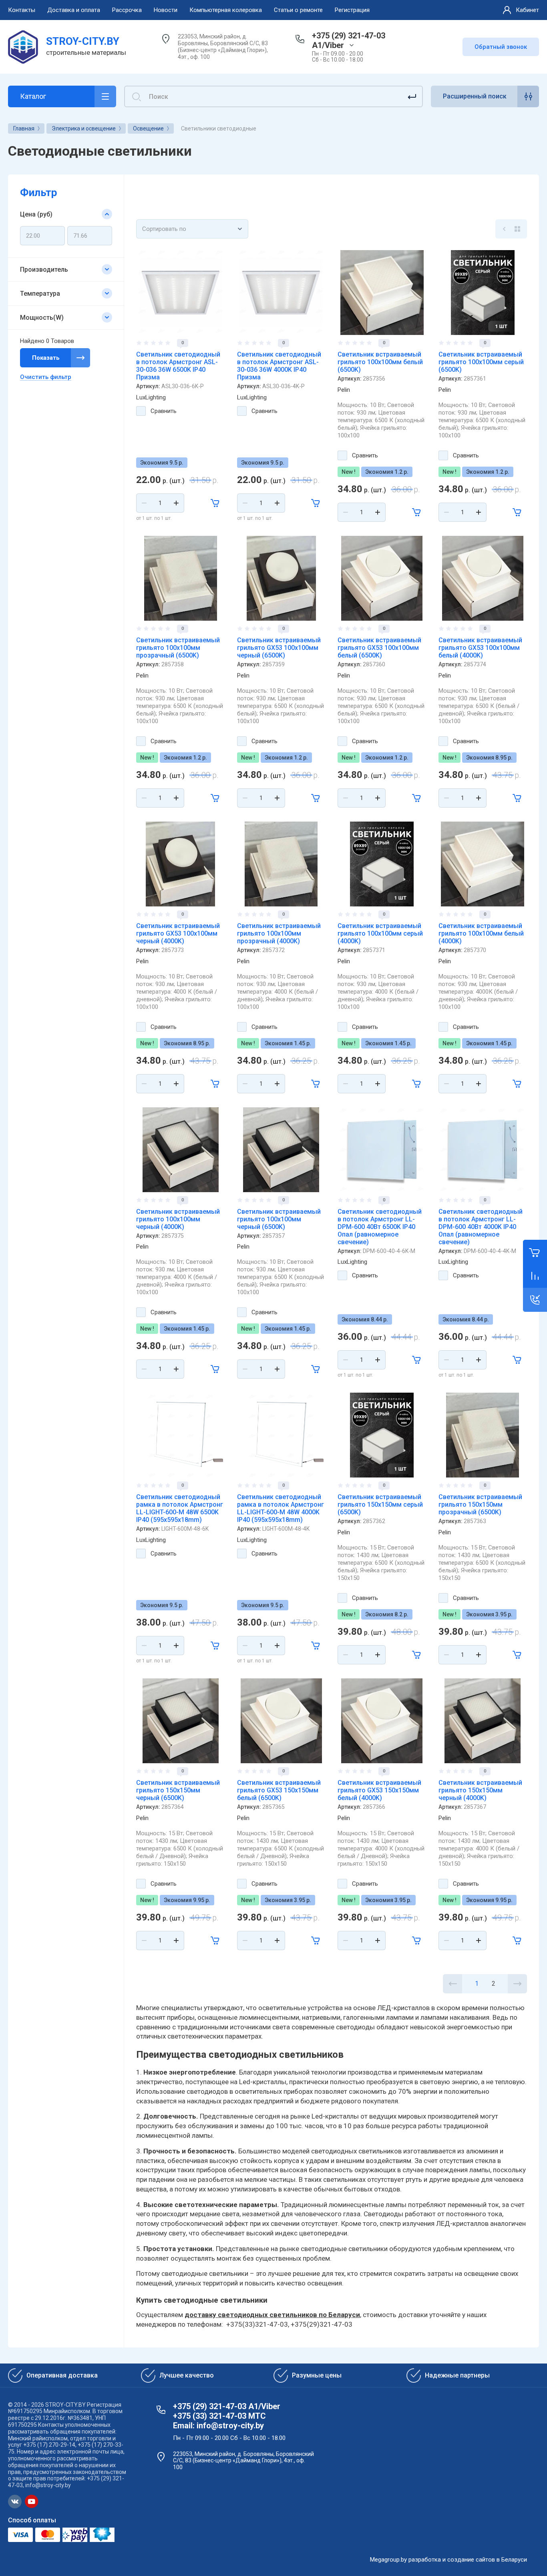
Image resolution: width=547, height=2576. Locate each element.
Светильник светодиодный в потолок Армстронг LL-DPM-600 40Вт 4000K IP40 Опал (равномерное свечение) (481, 1227)
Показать (46, 358)
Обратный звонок (501, 47)
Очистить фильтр (46, 377)
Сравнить (164, 411)
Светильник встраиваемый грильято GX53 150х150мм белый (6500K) (279, 1790)
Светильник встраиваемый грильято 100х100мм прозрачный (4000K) (279, 933)
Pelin (344, 390)
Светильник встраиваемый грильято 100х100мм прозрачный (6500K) (178, 648)
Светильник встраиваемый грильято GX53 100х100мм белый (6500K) (379, 648)
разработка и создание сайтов (452, 2560)
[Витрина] (517, 229)
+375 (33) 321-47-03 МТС (219, 2416)
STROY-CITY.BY (83, 41)
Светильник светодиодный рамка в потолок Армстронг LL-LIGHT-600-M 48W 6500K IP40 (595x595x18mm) (180, 1508)
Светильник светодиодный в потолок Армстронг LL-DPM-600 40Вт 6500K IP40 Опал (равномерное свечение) (380, 1227)
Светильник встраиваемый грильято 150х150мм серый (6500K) (380, 1505)
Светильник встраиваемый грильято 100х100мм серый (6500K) (481, 362)
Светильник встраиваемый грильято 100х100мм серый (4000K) (380, 933)
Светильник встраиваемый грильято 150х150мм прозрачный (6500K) (480, 1505)
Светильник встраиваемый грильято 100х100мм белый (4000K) (481, 933)
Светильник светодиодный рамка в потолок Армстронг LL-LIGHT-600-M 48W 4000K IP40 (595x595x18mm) (281, 1508)
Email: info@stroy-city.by (218, 2426)
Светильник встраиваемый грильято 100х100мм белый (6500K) (380, 362)
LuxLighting (151, 397)
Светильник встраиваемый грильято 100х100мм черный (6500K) (279, 1219)
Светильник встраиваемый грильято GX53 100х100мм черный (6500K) (279, 648)
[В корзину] (215, 503)
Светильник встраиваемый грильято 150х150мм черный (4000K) (480, 1790)
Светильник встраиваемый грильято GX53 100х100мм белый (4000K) (480, 648)
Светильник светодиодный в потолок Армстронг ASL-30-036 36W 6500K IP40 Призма (178, 366)
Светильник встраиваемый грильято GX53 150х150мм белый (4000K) (379, 1790)
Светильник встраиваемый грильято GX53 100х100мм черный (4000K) (178, 933)
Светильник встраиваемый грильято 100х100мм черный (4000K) (178, 1219)
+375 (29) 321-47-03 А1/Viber (349, 40)
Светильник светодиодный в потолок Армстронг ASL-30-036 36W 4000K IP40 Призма (279, 366)
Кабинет (527, 10)
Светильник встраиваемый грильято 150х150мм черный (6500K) (178, 1790)
